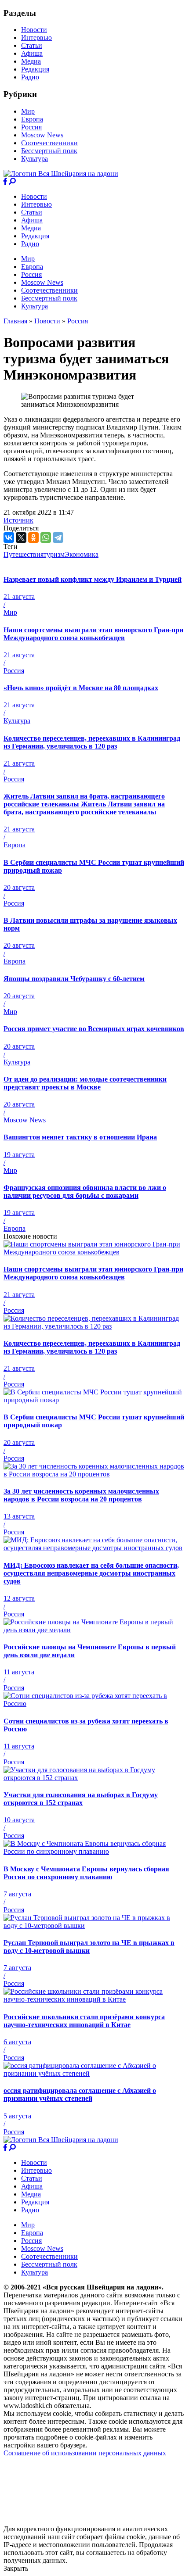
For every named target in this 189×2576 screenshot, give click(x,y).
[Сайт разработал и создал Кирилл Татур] (82, 2521)
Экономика (82, 554)
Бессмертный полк (49, 151)
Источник (18, 520)
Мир (28, 111)
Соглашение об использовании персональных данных (85, 2453)
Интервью (36, 38)
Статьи (32, 45)
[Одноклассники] (33, 537)
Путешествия (24, 554)
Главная (15, 321)
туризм (54, 554)
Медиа (31, 61)
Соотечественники (49, 143)
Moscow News (42, 135)
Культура (35, 159)
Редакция (35, 69)
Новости (34, 30)
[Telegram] (58, 537)
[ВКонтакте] (9, 537)
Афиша (32, 53)
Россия (31, 127)
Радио (30, 77)
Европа (32, 119)
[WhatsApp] (46, 537)
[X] (21, 537)
